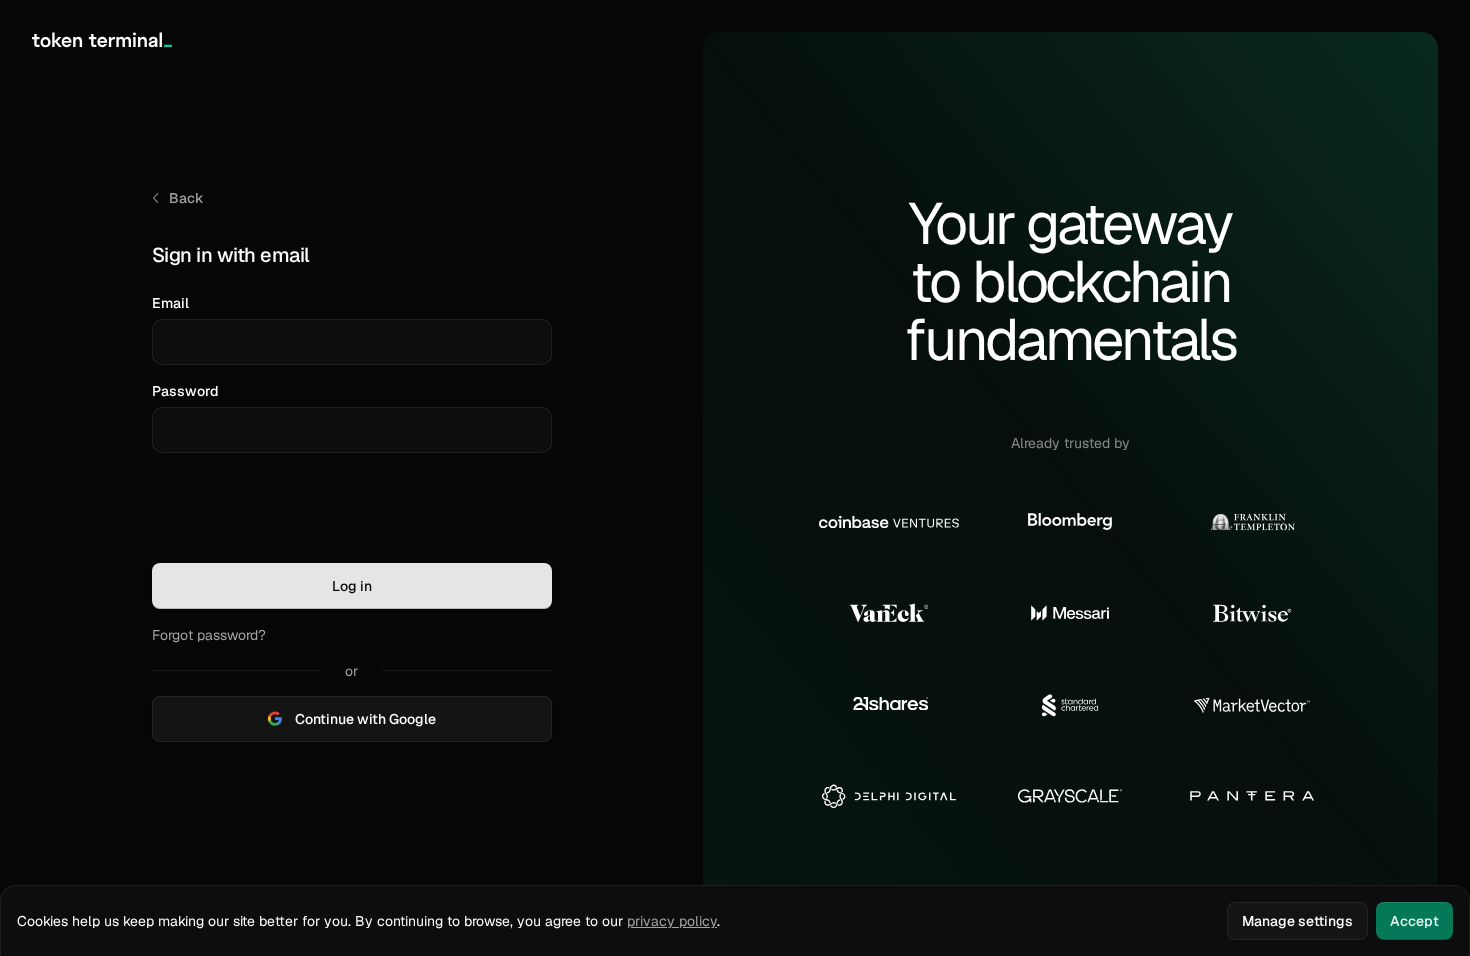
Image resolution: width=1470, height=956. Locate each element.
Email (170, 303)
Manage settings (1297, 921)
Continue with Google (365, 719)
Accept (1414, 921)
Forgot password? (209, 635)
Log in (352, 586)
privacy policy (672, 921)
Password (185, 391)
